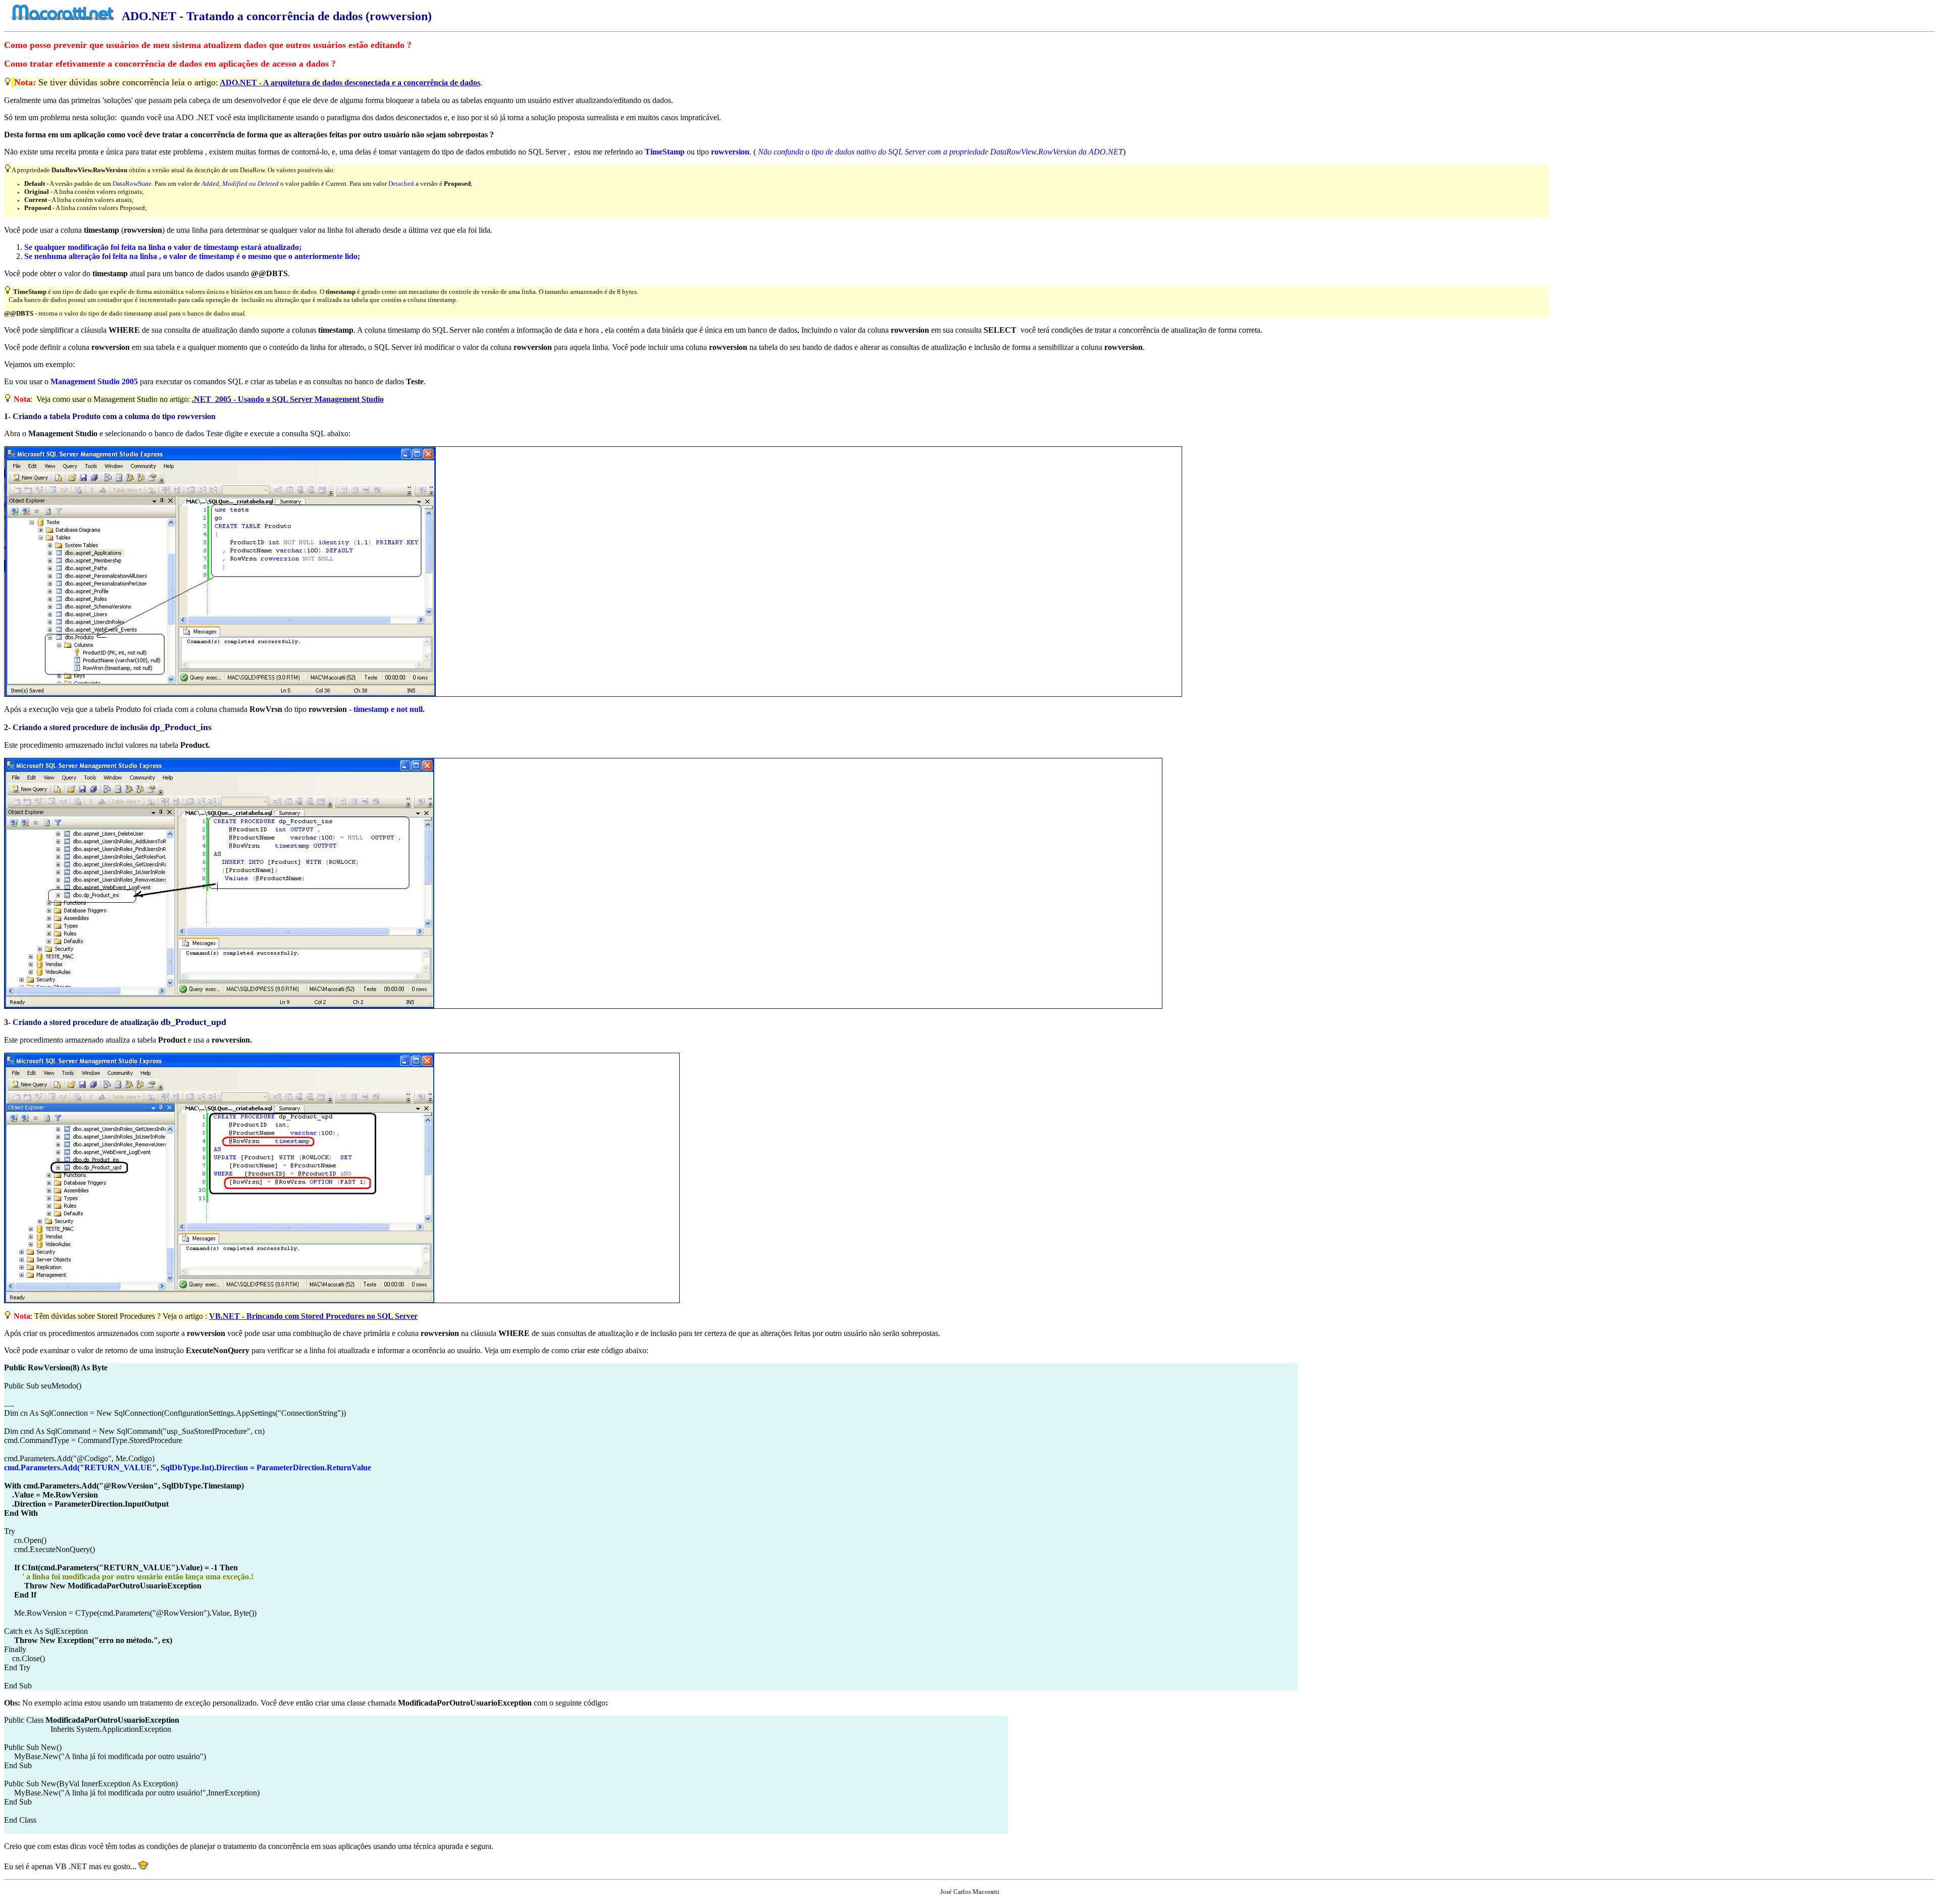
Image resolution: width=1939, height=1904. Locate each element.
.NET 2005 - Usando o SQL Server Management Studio (288, 399)
